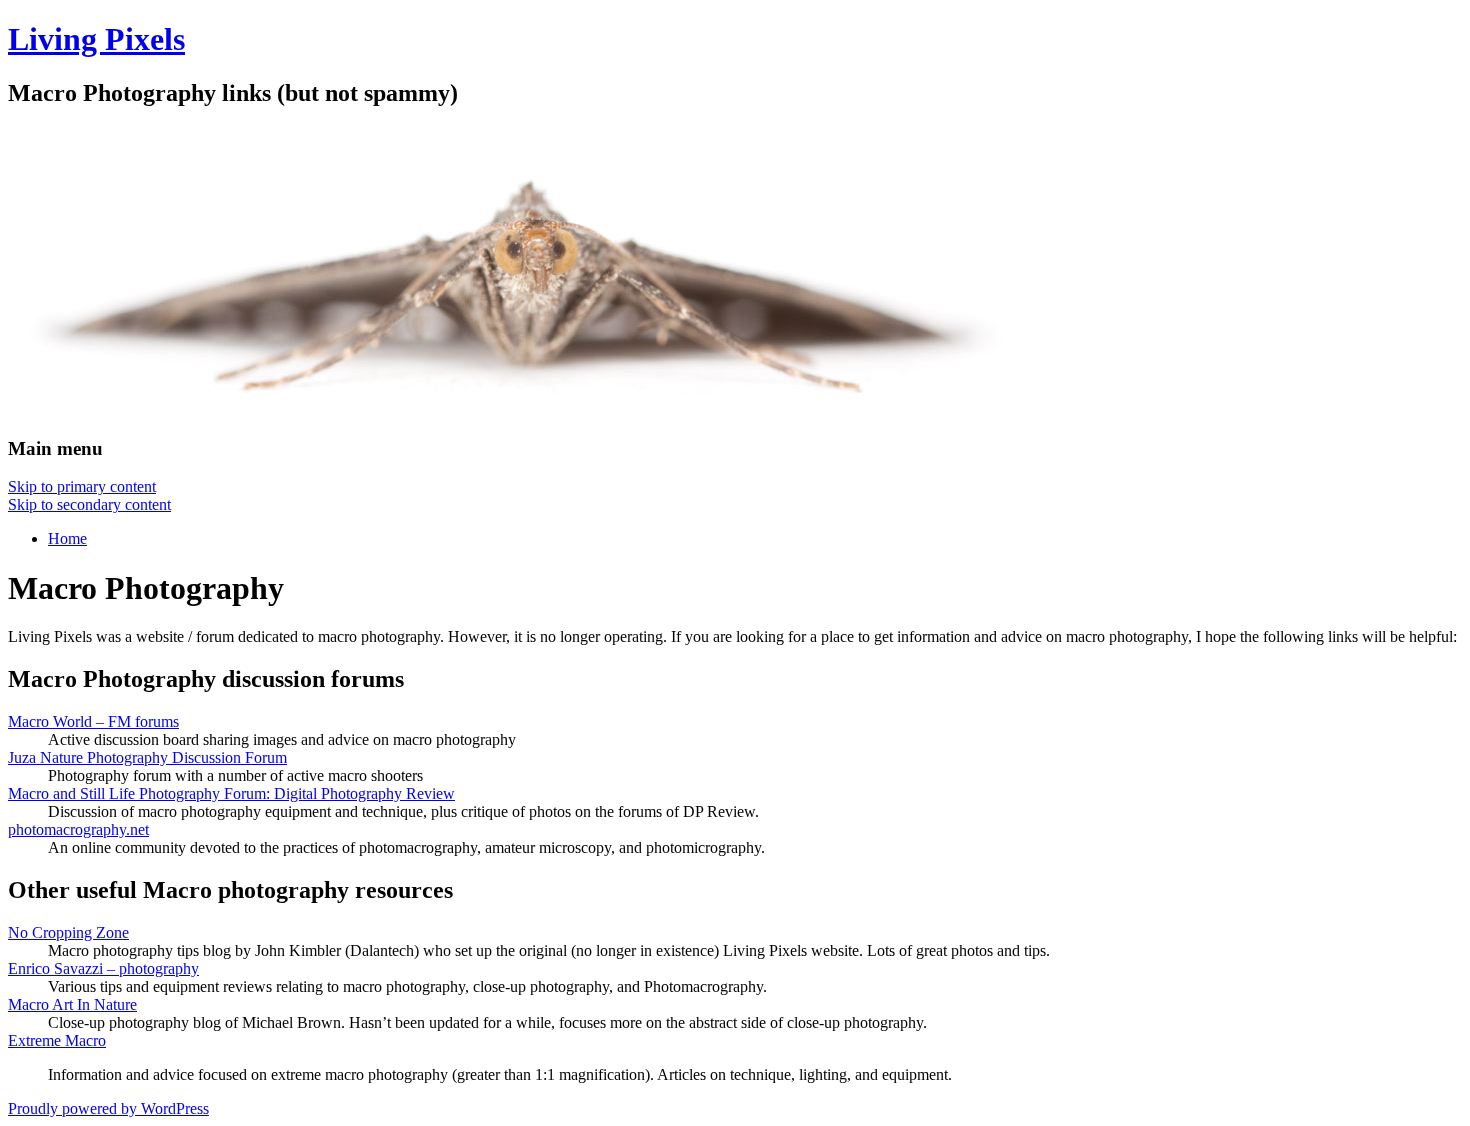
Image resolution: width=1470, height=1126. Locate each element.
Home (67, 538)
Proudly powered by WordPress (108, 1108)
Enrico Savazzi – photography (103, 968)
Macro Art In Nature (72, 1004)
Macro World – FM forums (93, 721)
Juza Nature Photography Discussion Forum (147, 757)
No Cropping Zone (68, 932)
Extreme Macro (57, 1040)
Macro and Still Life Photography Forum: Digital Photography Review (231, 793)
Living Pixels (96, 39)
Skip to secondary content (89, 504)
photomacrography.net (78, 829)
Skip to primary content (82, 486)
